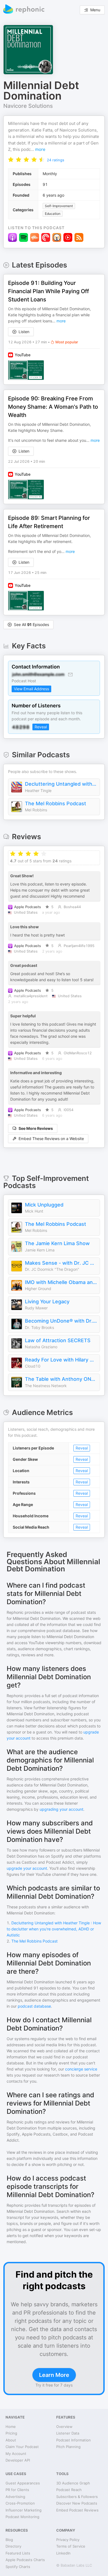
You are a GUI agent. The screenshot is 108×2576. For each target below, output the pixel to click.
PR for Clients (17, 2490)
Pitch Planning (68, 2447)
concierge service (81, 2069)
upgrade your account (27, 1868)
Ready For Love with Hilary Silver (61, 1360)
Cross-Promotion (20, 2503)
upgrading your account (61, 1809)
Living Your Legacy (47, 1302)
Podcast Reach (69, 2490)
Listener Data (68, 2433)
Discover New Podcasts (77, 2503)
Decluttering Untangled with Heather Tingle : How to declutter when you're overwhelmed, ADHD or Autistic (61, 784)
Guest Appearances (23, 2483)
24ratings (56, 160)
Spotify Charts (18, 2567)
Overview (64, 2427)
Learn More (54, 2375)
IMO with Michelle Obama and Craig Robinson (61, 1282)
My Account (16, 2454)
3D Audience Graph (73, 2483)
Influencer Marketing (24, 2510)
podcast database (34, 2006)
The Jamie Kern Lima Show (57, 1243)
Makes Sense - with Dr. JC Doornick (61, 1263)
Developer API (18, 2460)
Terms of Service (71, 2546)
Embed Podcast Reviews (77, 2510)
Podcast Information (74, 2440)
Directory (13, 2546)
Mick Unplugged (44, 1205)
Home (11, 2427)
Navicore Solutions (28, 106)
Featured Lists (18, 2553)
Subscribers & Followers (77, 2497)
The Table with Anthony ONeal (61, 1379)
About (11, 2440)
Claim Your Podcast (22, 2447)
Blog (9, 2540)
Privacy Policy (68, 2540)
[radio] (11, 159)
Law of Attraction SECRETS (58, 1340)
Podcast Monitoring (22, 2517)
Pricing (11, 2433)
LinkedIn (63, 2553)
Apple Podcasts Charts (25, 2560)
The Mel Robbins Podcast (56, 803)
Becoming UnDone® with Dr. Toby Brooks (61, 1321)
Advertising (15, 2497)
